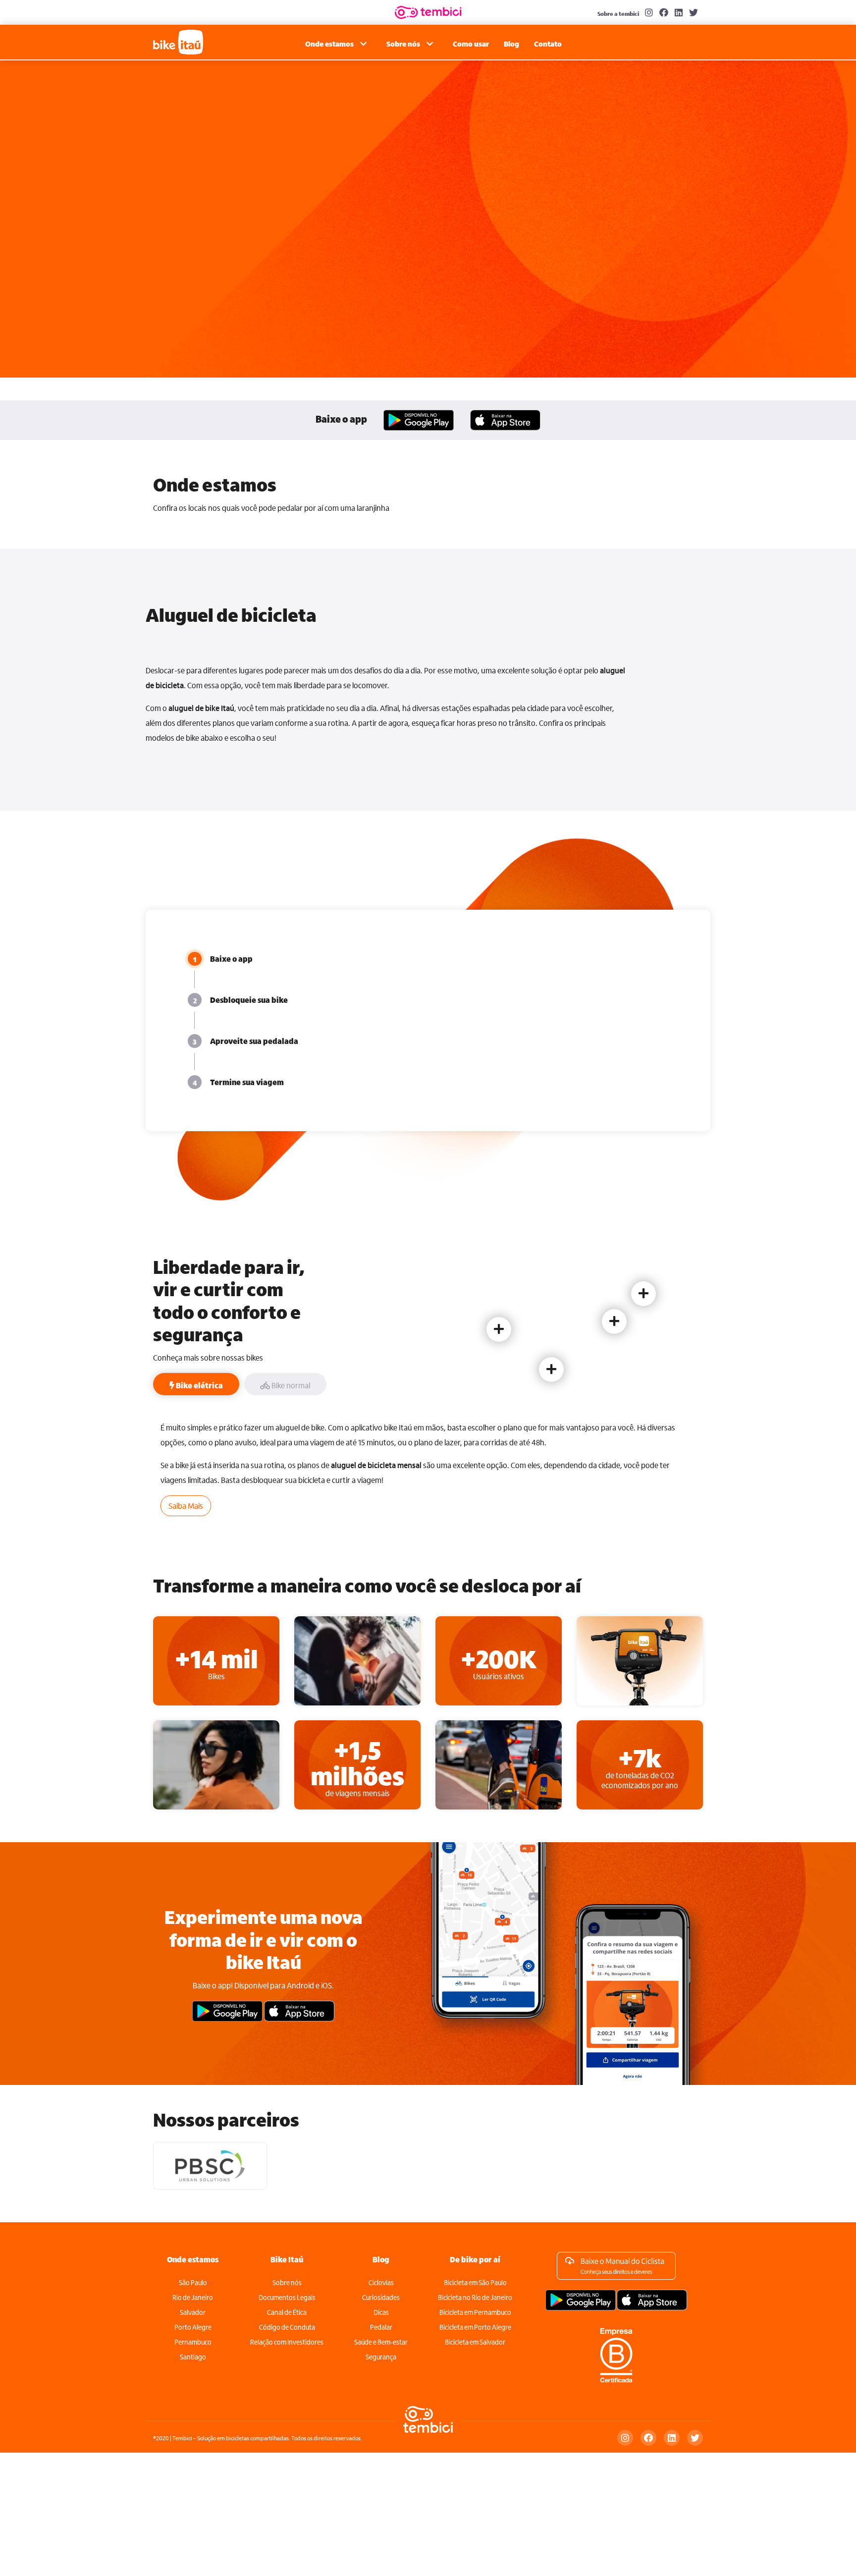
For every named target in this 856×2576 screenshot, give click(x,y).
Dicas (381, 2312)
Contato (548, 44)
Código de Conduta (287, 2327)
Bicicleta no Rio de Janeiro (475, 2297)
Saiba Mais (186, 1506)
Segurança (381, 2357)
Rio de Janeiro (193, 2297)
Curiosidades (381, 2297)
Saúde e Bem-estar (381, 2342)
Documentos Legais (287, 2297)
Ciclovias (381, 2282)
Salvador (193, 2312)
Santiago (193, 2357)
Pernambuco (193, 2342)
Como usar (471, 44)
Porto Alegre (193, 2327)
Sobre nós (287, 2282)
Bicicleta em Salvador (475, 2342)
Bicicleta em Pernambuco (475, 2312)
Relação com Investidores (287, 2342)
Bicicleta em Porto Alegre (475, 2327)
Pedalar (381, 2327)
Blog (511, 44)
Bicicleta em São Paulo (475, 2282)
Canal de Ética (287, 2312)
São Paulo (193, 2282)
